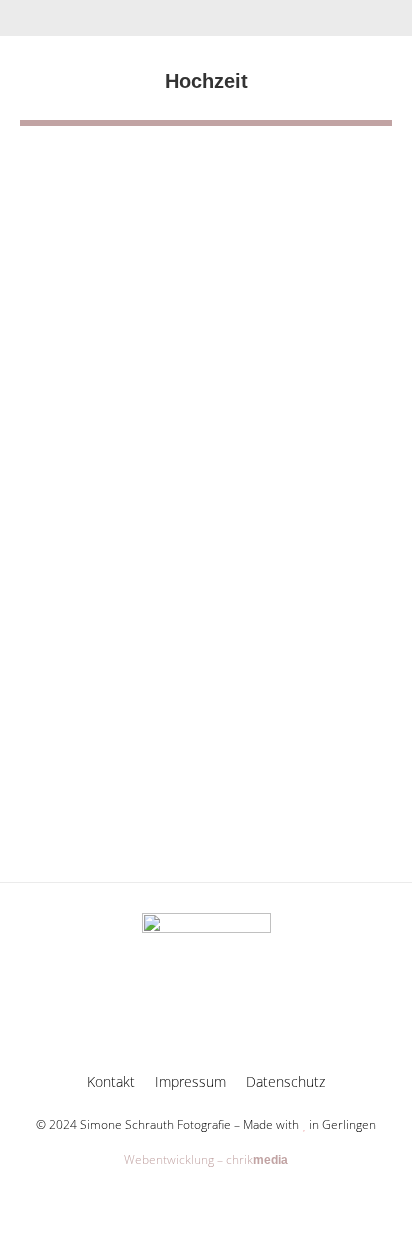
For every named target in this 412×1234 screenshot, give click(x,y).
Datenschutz (285, 1081)
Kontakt (111, 1081)
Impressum (190, 1081)
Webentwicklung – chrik (206, 1159)
